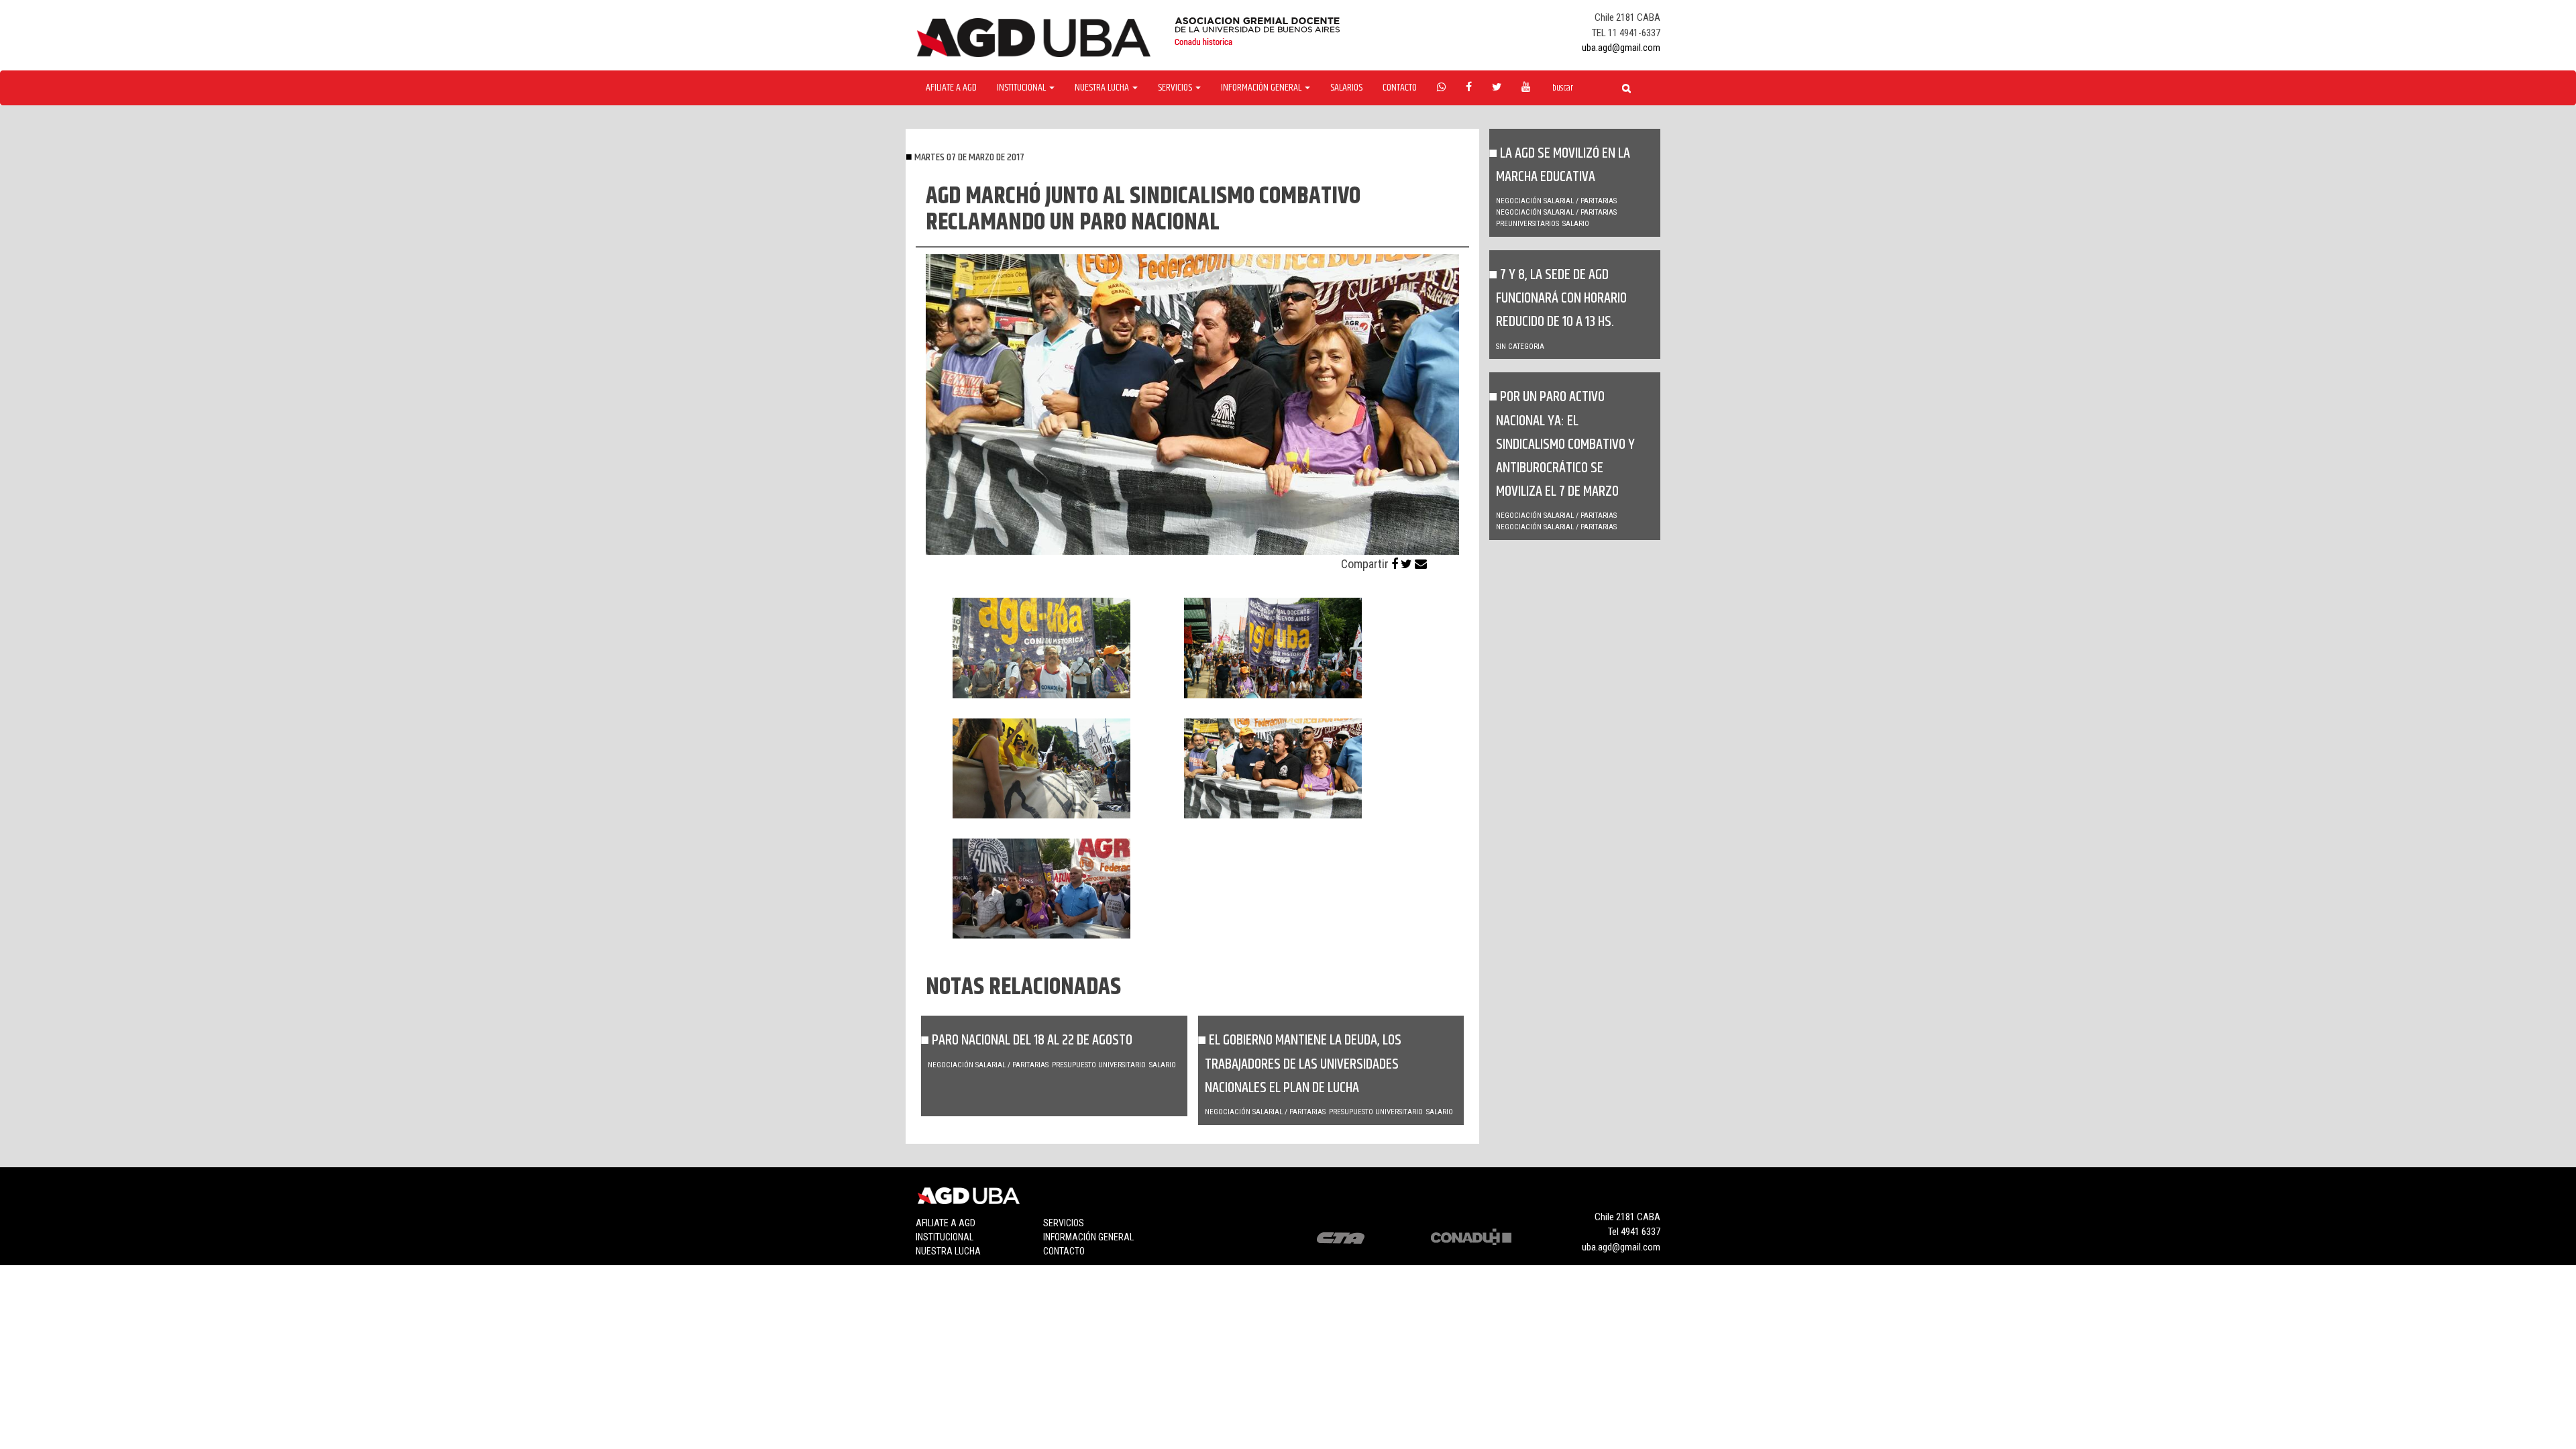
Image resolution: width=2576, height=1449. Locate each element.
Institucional (945, 1237)
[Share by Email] (1421, 564)
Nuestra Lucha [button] (1103, 88)
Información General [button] (1262, 88)
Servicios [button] (1176, 88)
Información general (1088, 1237)
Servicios (1064, 1223)
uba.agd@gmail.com (1621, 48)
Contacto (1400, 88)
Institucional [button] (1022, 88)
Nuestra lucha (948, 1251)
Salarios (1346, 88)
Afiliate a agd (951, 88)
